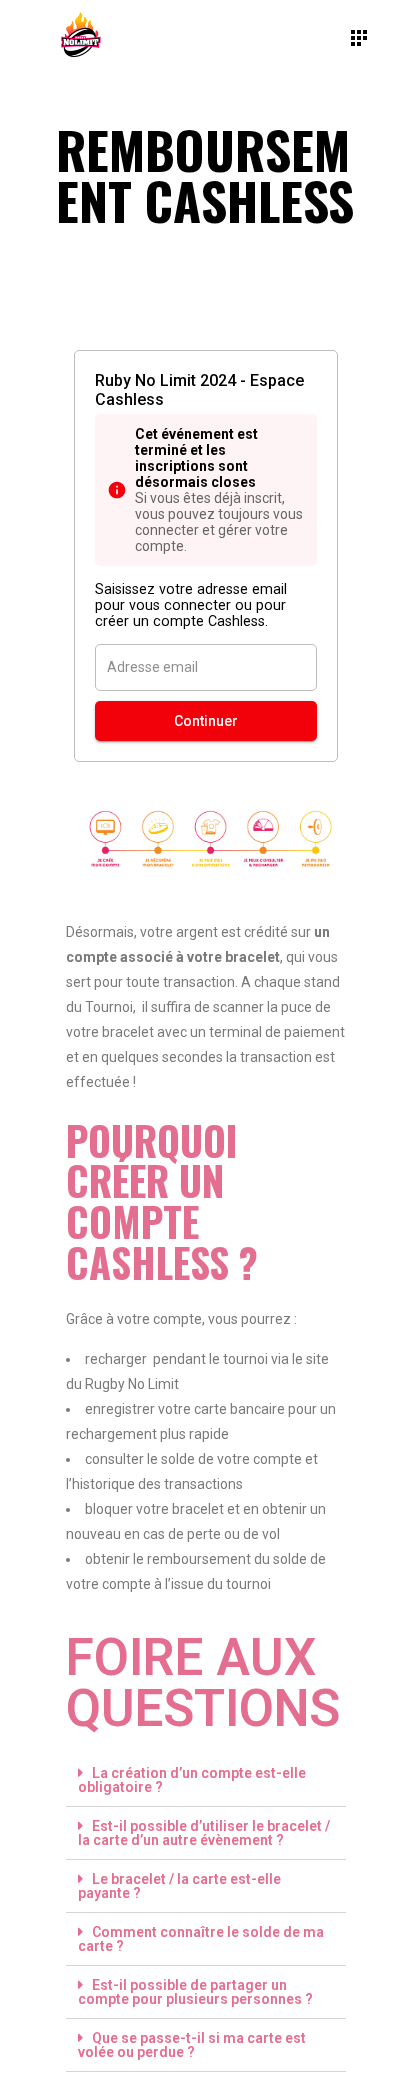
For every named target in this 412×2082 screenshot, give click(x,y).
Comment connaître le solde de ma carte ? (201, 1939)
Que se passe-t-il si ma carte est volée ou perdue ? (192, 2045)
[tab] (206, 1780)
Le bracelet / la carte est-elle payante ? (179, 1886)
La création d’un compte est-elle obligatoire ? (192, 1780)
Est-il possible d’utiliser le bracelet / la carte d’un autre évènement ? (204, 1833)
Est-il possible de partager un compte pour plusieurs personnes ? (195, 1992)
